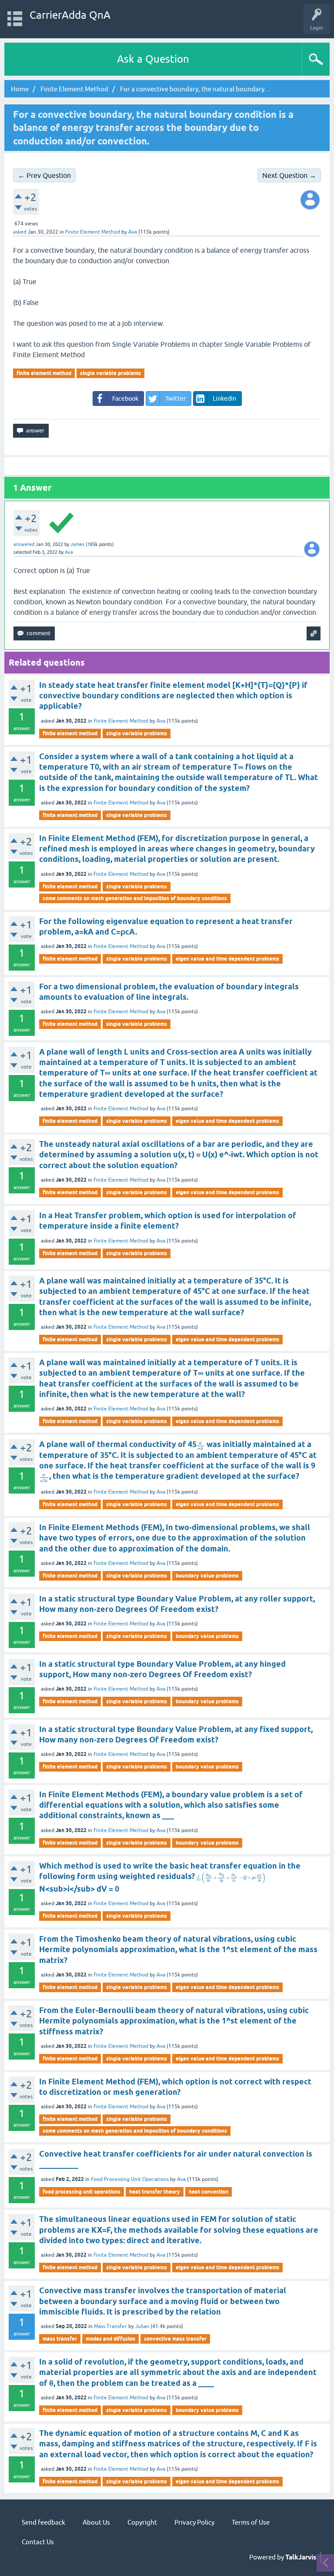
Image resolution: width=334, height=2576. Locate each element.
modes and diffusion (110, 2339)
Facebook (125, 399)
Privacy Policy (194, 2522)
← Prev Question (44, 175)
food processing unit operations (82, 2192)
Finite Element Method (93, 232)
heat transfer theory (155, 2192)
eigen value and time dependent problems (227, 959)
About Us (96, 2522)
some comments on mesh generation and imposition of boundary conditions (135, 898)
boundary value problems (207, 1576)
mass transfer (60, 2339)
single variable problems (110, 373)
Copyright (142, 2522)
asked (20, 232)
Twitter (175, 399)
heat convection (209, 2192)
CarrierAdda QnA (70, 15)
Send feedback (43, 2522)
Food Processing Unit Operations (130, 2179)
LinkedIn (224, 399)
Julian (142, 2326)
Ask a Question (153, 59)
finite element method (44, 373)
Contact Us (38, 2542)
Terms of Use (251, 2522)
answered (24, 544)
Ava (161, 721)
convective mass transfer (175, 2339)
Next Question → (289, 175)
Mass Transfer (110, 2326)
